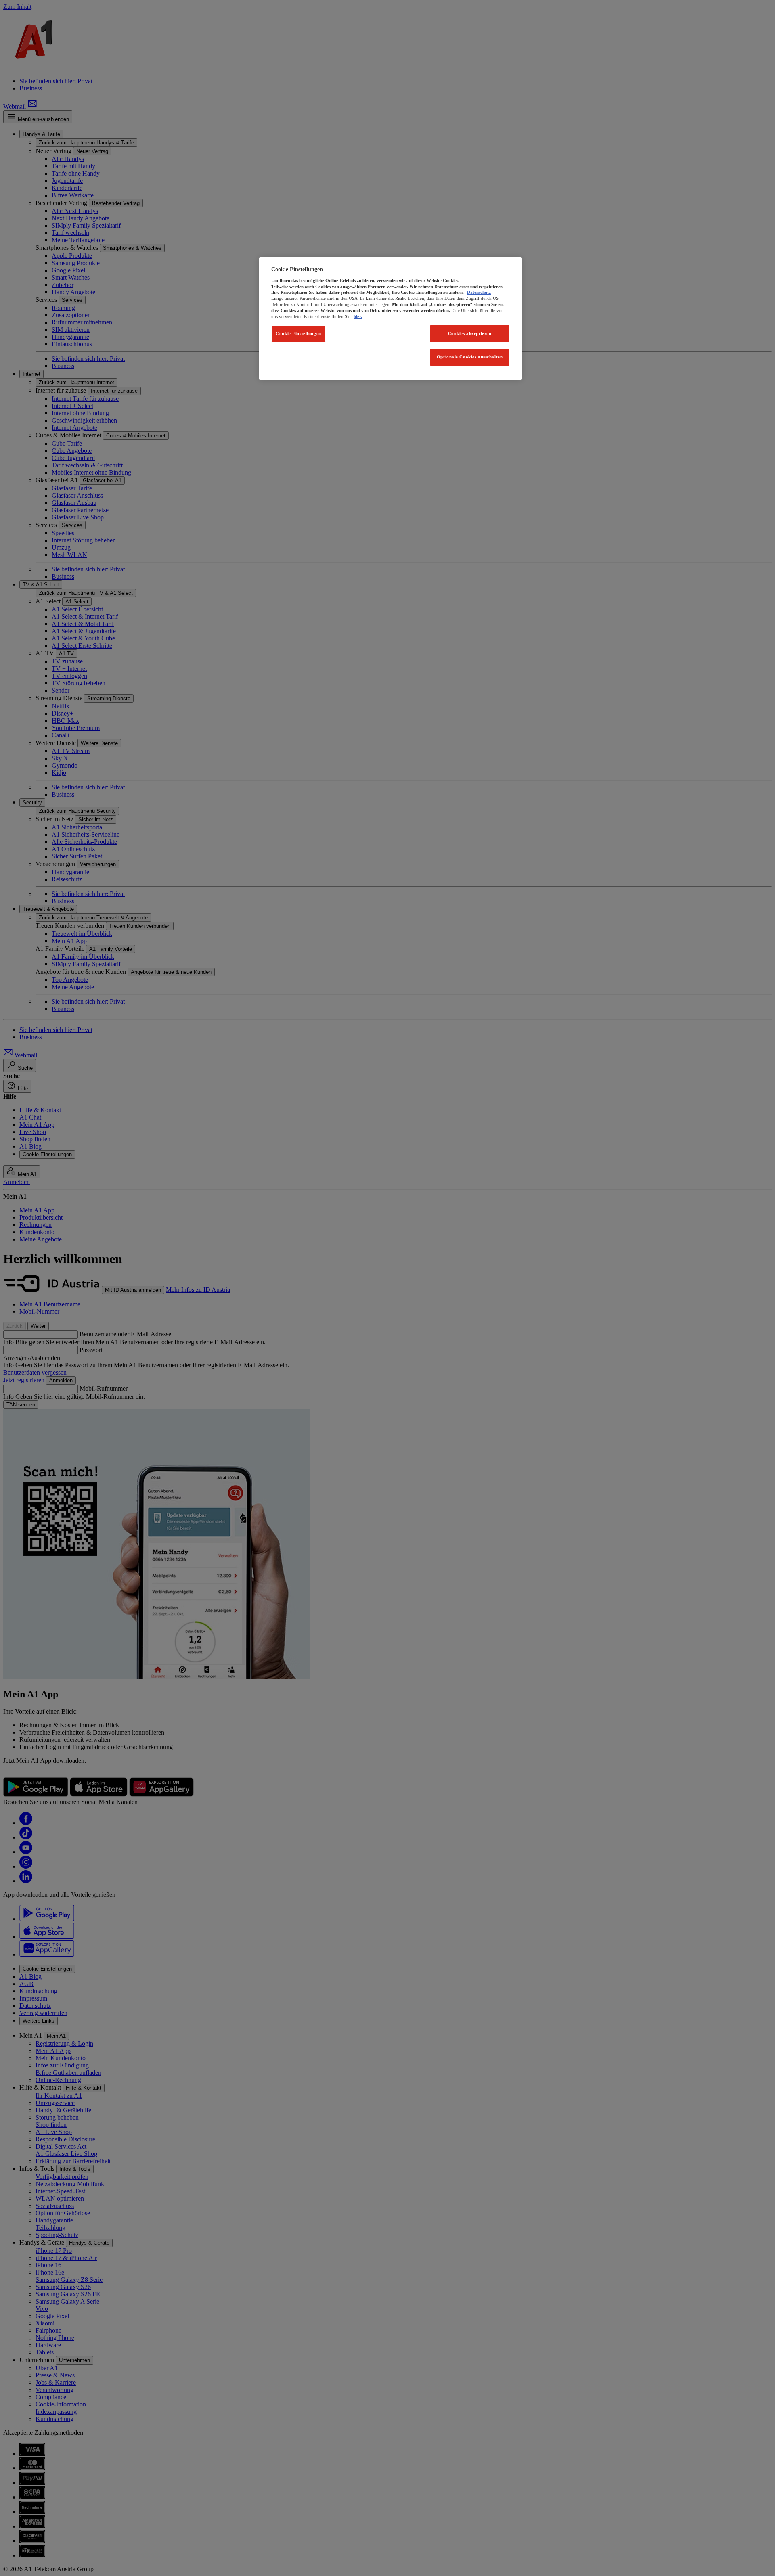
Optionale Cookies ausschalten (470, 357)
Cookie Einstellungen (298, 333)
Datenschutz (479, 292)
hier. (358, 316)
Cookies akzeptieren (470, 333)
